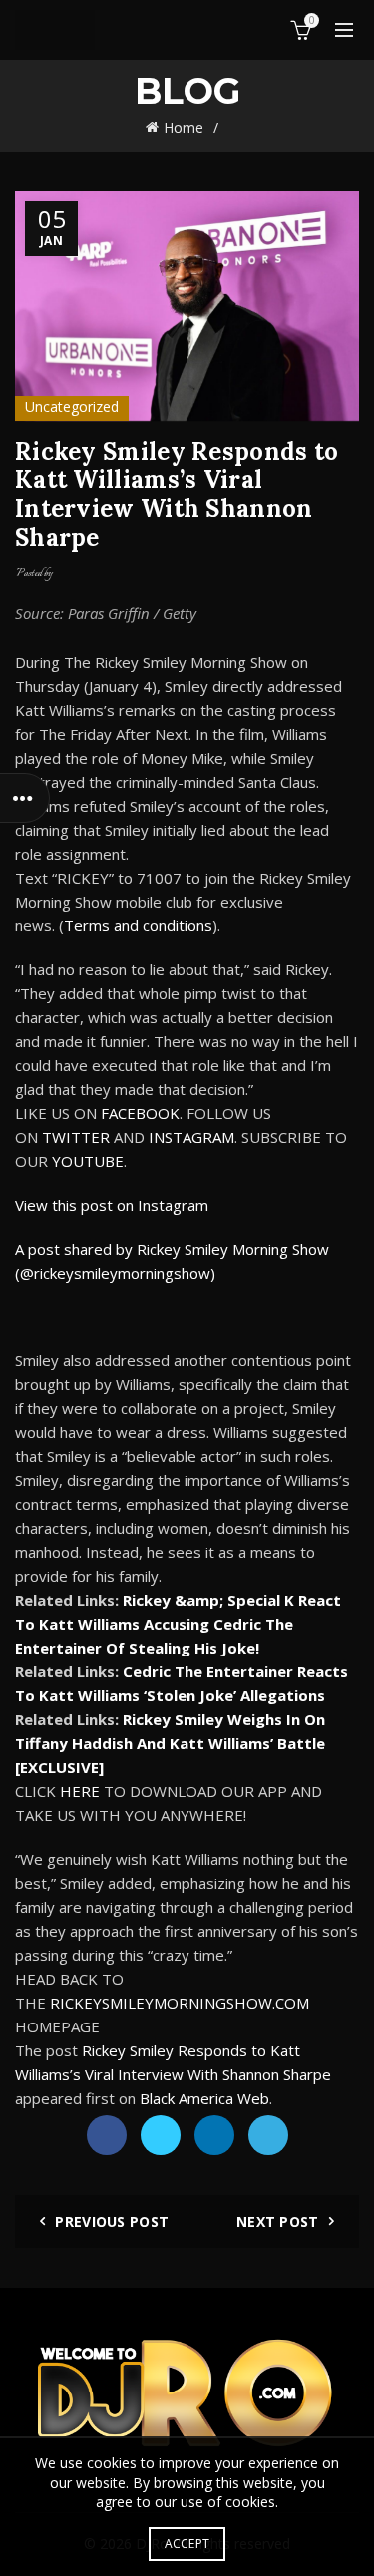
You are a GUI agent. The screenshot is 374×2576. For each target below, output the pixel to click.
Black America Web (204, 2098)
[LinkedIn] (214, 2135)
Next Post (278, 2221)
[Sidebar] (25, 798)
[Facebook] (107, 2135)
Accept (187, 2544)
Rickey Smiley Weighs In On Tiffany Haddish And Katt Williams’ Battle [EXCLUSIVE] (170, 1743)
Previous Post (112, 2221)
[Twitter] (161, 2135)
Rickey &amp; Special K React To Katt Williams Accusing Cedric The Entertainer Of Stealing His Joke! (178, 1624)
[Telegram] (268, 2135)
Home (184, 127)
